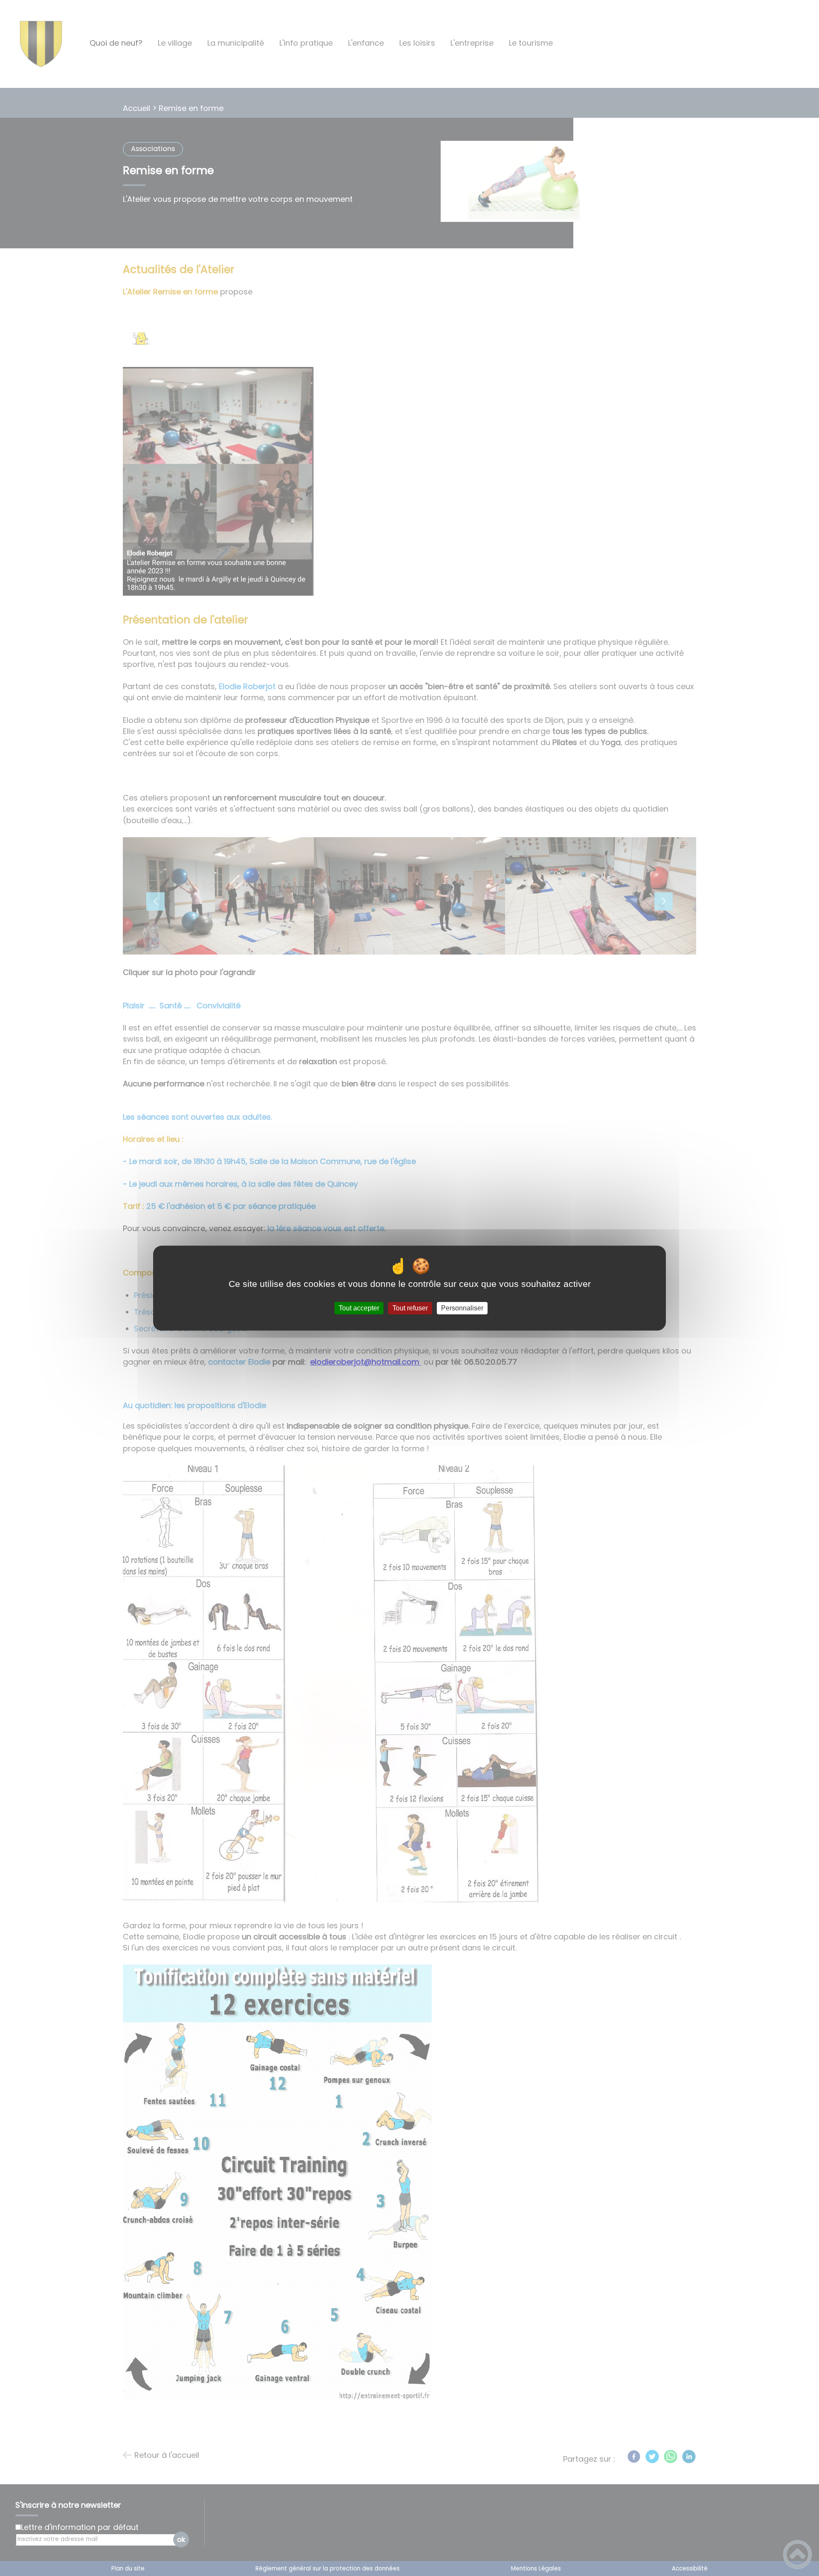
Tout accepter (359, 1308)
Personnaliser (462, 1308)
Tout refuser (410, 1308)
